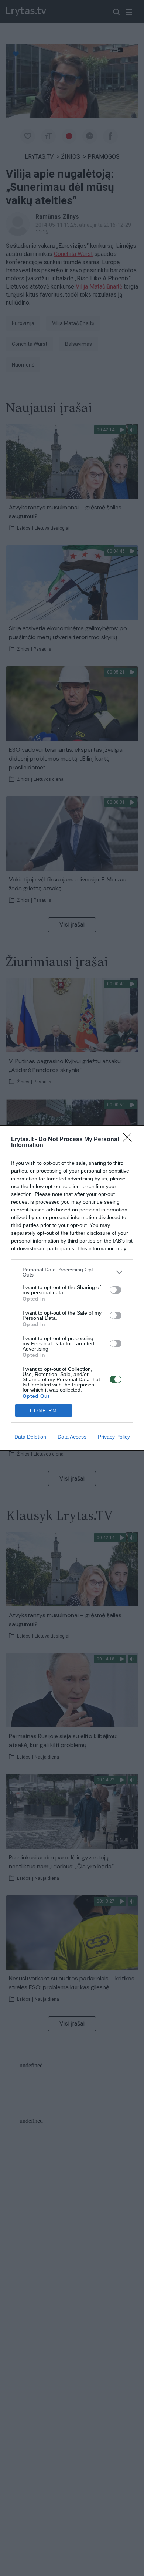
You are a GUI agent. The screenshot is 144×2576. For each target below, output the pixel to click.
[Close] (130, 1140)
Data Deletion (30, 1437)
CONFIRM (44, 1411)
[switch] (116, 1290)
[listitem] (72, 1272)
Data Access (72, 1437)
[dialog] (72, 1288)
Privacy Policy (114, 1437)
